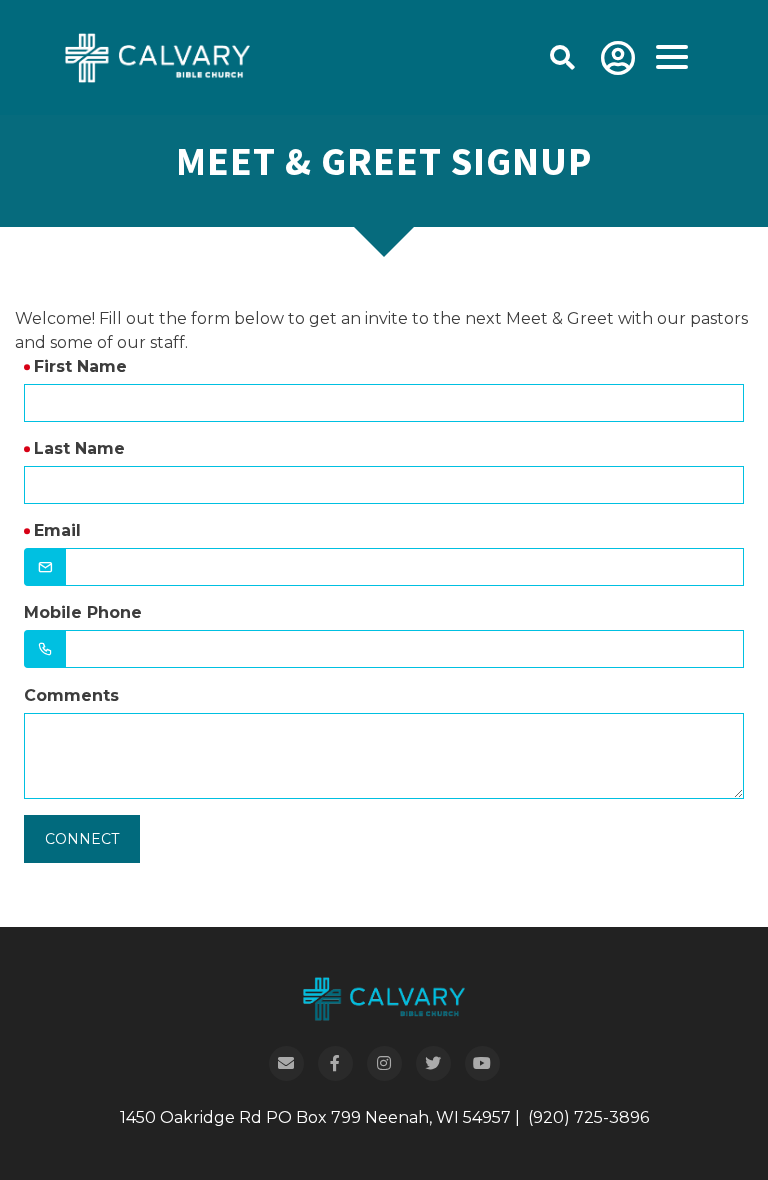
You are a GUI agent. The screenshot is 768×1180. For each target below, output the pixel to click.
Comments (71, 695)
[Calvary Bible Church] (132, 56)
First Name (80, 366)
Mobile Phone (83, 612)
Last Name (79, 448)
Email (57, 530)
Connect (82, 839)
